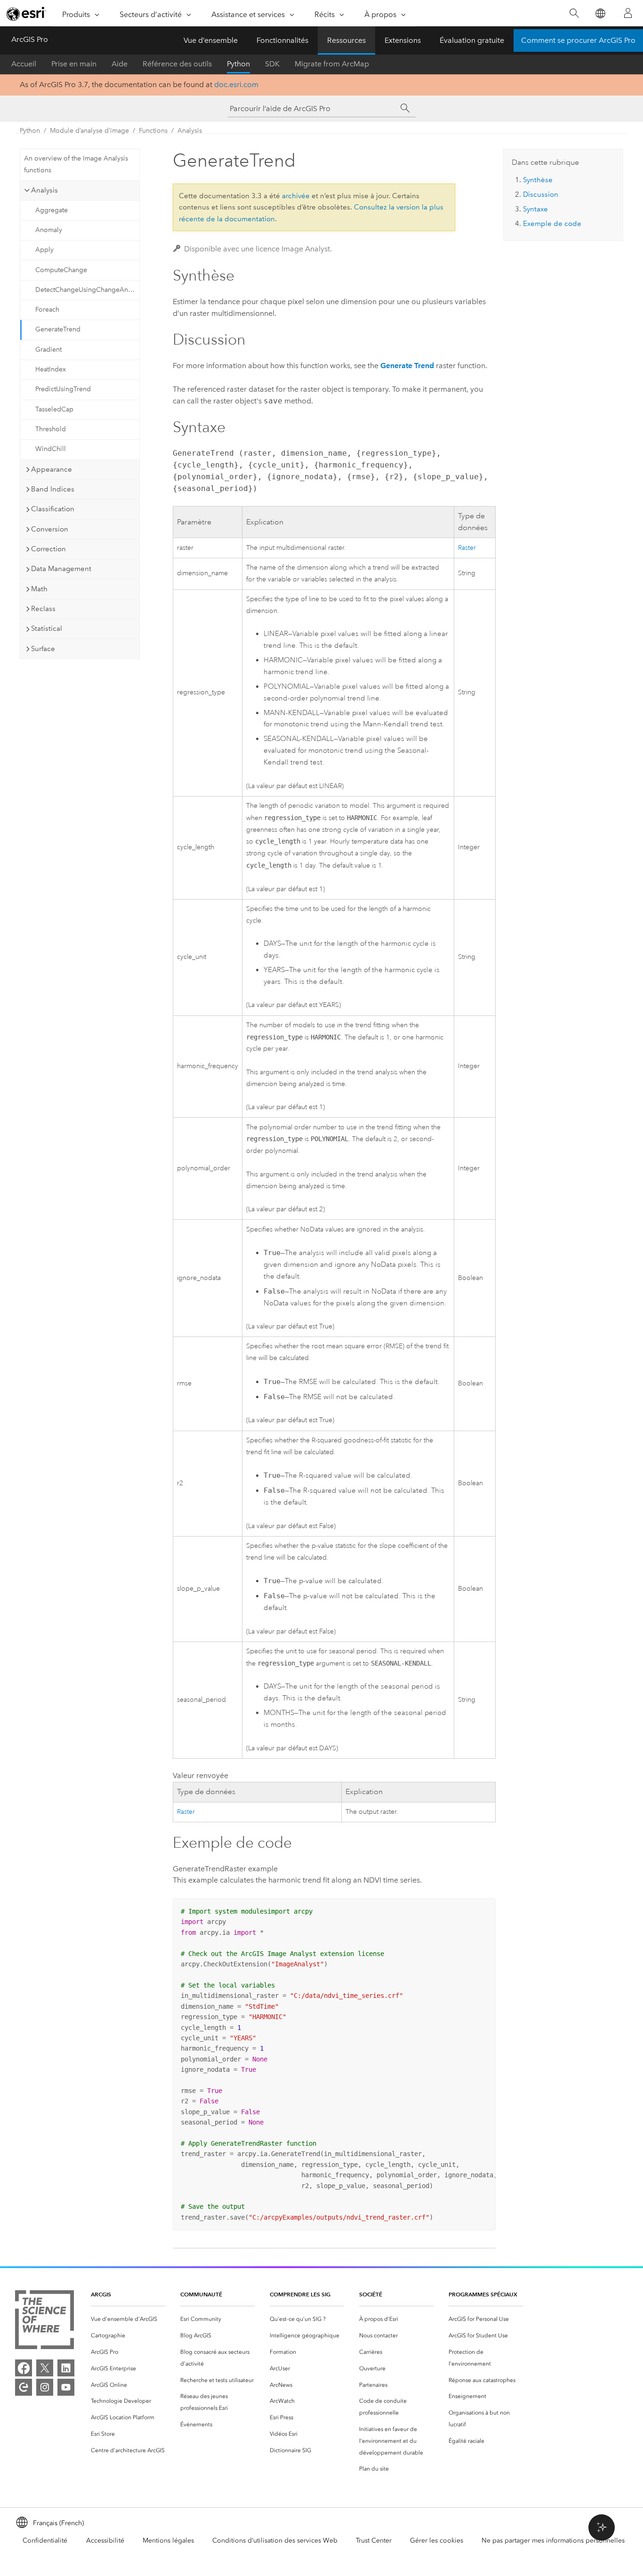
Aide (120, 64)
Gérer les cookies (437, 2540)
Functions (153, 131)
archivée (296, 196)
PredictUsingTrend (63, 389)
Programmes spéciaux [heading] (483, 2294)
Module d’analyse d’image (89, 131)
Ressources (346, 40)
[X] (45, 2368)
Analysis (190, 131)
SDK (272, 64)
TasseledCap (54, 409)
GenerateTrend (58, 329)
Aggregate (52, 210)
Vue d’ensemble (211, 40)
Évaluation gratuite (472, 40)
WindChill (51, 449)
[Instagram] (45, 2387)
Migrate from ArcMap (332, 64)
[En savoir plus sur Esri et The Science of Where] (44, 2322)
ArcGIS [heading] (101, 2294)
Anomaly (49, 230)
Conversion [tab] (50, 529)
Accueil (24, 64)
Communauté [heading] (201, 2294)
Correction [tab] (48, 549)
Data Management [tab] (61, 569)
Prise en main (74, 64)
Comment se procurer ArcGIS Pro (578, 40)
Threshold (51, 429)
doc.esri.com (236, 85)
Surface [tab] (43, 649)
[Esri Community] (24, 2387)
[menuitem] (128, 2319)
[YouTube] (66, 2387)
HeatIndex (51, 369)
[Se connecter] (628, 13)
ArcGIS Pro (30, 39)
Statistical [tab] (47, 628)
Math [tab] (39, 589)
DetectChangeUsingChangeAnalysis (87, 290)
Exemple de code (552, 224)
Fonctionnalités (282, 40)
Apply (44, 250)
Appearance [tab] (52, 469)
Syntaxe (535, 209)
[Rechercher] (574, 13)
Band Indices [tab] (53, 489)
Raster (467, 548)
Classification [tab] (53, 509)
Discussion (541, 194)
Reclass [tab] (43, 609)
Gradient (48, 350)
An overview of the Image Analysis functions (76, 164)
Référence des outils (177, 64)
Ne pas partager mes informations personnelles (553, 2540)
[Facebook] (24, 2368)
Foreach (47, 310)
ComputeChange (61, 270)
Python (238, 64)
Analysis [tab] (44, 190)
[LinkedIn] (66, 2368)
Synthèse (538, 180)
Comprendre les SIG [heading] (300, 2294)
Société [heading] (371, 2294)
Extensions (403, 40)
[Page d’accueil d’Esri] (26, 14)
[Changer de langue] (600, 13)
